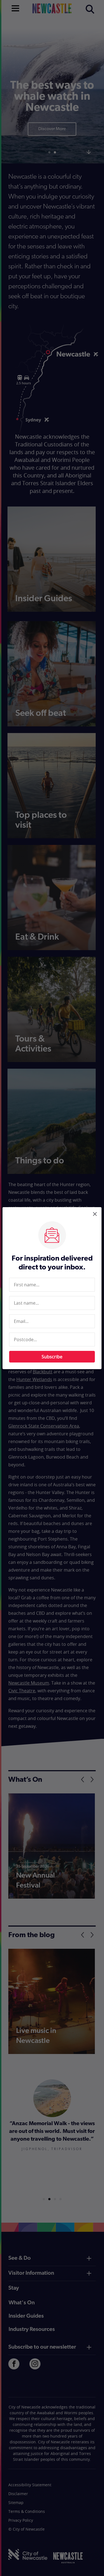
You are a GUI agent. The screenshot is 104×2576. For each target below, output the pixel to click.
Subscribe (52, 1357)
